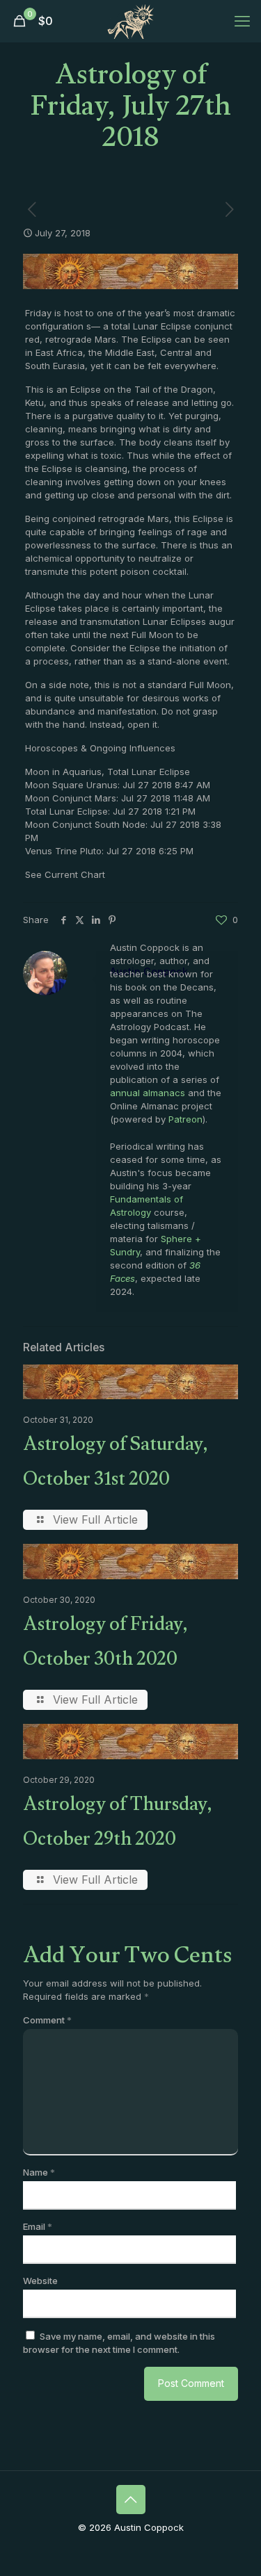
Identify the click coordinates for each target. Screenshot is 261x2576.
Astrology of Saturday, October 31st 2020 (116, 1465)
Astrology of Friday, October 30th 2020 (105, 1645)
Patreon (185, 1119)
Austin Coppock (149, 971)
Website (40, 2281)
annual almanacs (148, 1093)
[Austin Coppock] (130, 21)
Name (39, 2172)
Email (38, 2226)
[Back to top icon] (131, 2500)
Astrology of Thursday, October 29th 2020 (118, 1825)
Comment (47, 2020)
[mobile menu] (242, 21)
